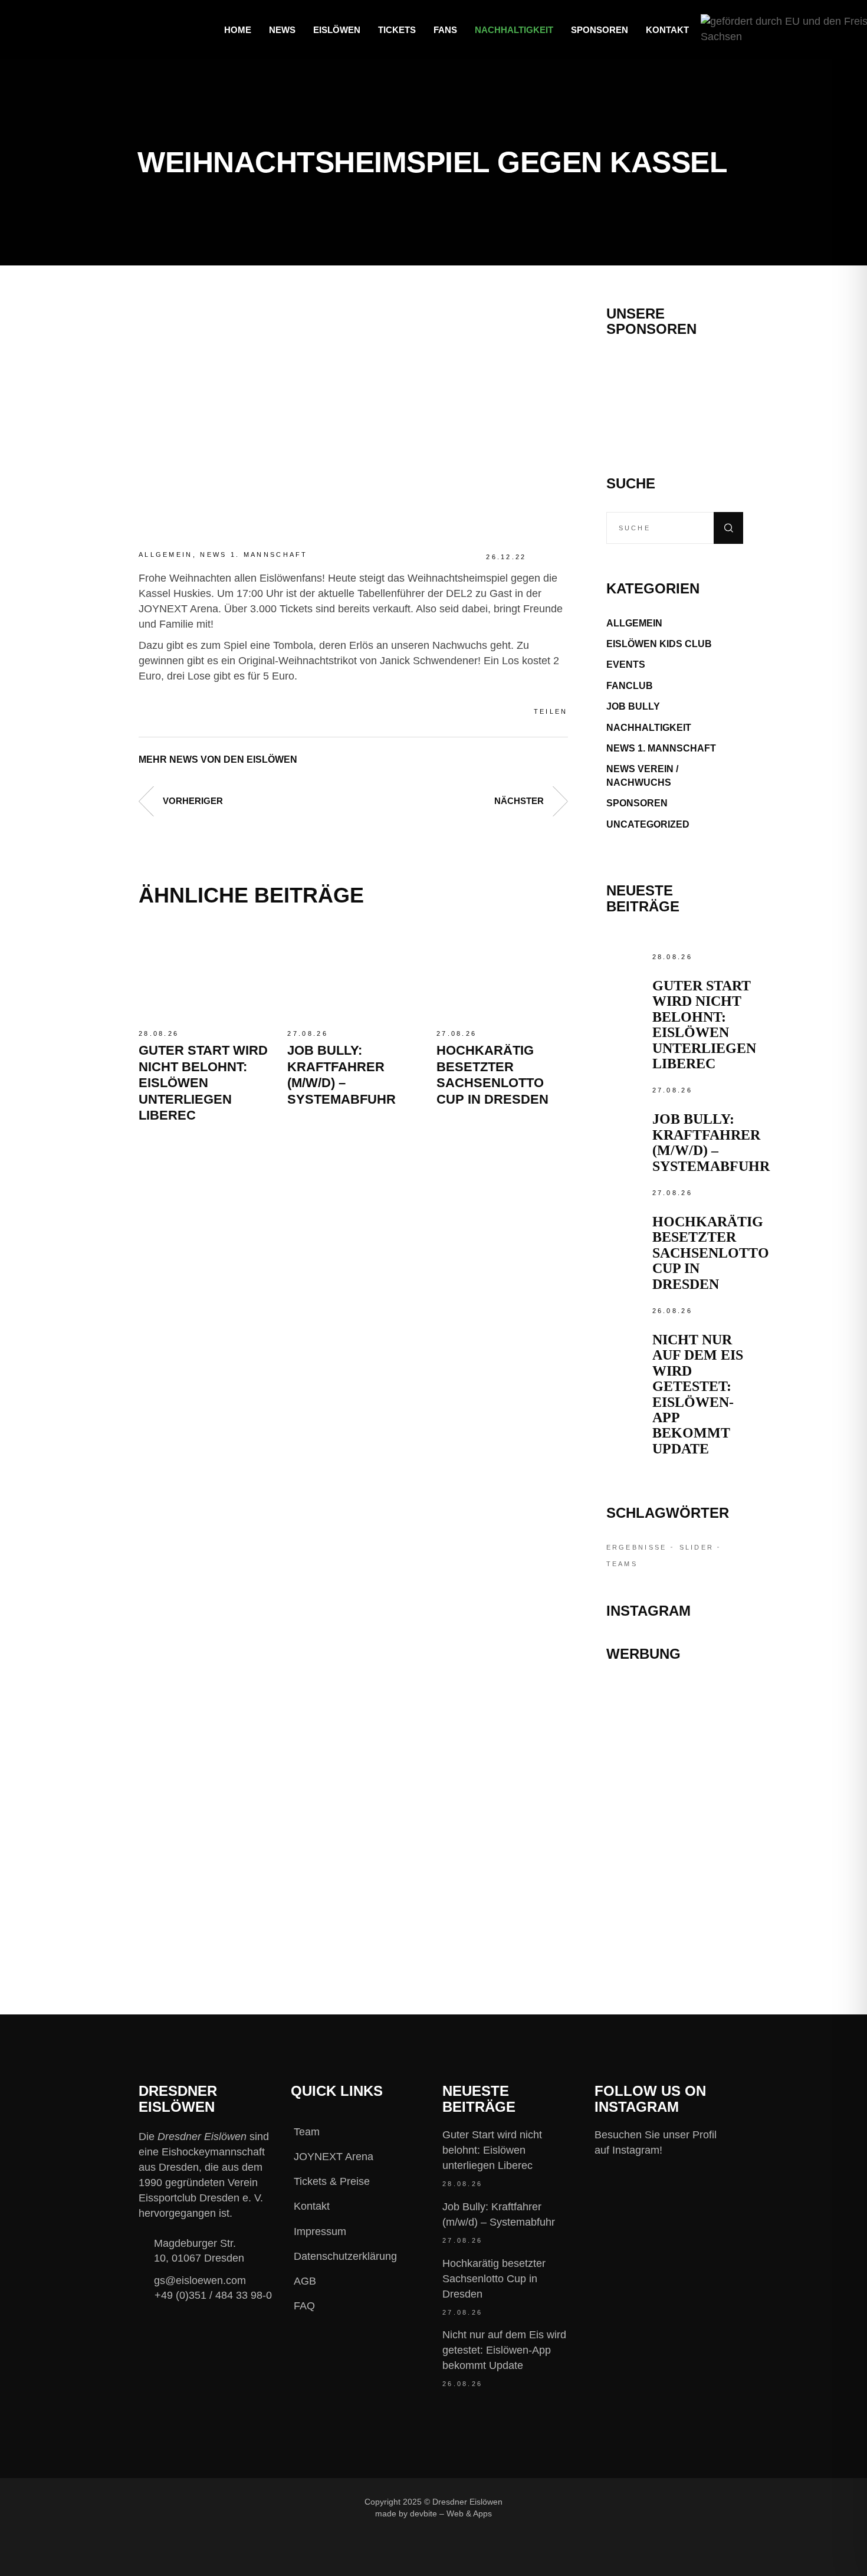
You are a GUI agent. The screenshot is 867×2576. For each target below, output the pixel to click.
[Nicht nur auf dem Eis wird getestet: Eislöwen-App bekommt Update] (626, 1324)
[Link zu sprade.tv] (675, 1897)
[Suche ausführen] (728, 528)
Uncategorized (648, 824)
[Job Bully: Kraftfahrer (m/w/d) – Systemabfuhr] (353, 973)
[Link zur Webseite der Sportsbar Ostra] (675, 1749)
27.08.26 (307, 1033)
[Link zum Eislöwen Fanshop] (675, 1845)
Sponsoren (637, 803)
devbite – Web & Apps (451, 2513)
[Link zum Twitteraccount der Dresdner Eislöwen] (626, 2501)
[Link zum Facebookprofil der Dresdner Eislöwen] (547, 2501)
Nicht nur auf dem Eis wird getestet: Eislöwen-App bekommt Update (698, 1394)
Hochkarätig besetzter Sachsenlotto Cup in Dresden (711, 1253)
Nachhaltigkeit (649, 728)
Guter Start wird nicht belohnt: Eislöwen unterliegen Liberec (203, 1083)
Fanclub (630, 686)
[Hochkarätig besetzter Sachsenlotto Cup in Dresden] (502, 973)
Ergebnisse (637, 1547)
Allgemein (166, 554)
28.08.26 (159, 1033)
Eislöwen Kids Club (659, 644)
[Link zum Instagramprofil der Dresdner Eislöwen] (587, 2501)
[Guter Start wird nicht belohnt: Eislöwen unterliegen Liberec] (204, 973)
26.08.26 (672, 1311)
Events (626, 664)
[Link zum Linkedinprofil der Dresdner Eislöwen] (666, 2501)
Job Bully (633, 706)
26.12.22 (506, 557)
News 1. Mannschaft (254, 554)
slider (697, 1547)
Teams (622, 1564)
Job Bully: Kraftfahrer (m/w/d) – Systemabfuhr (711, 1142)
